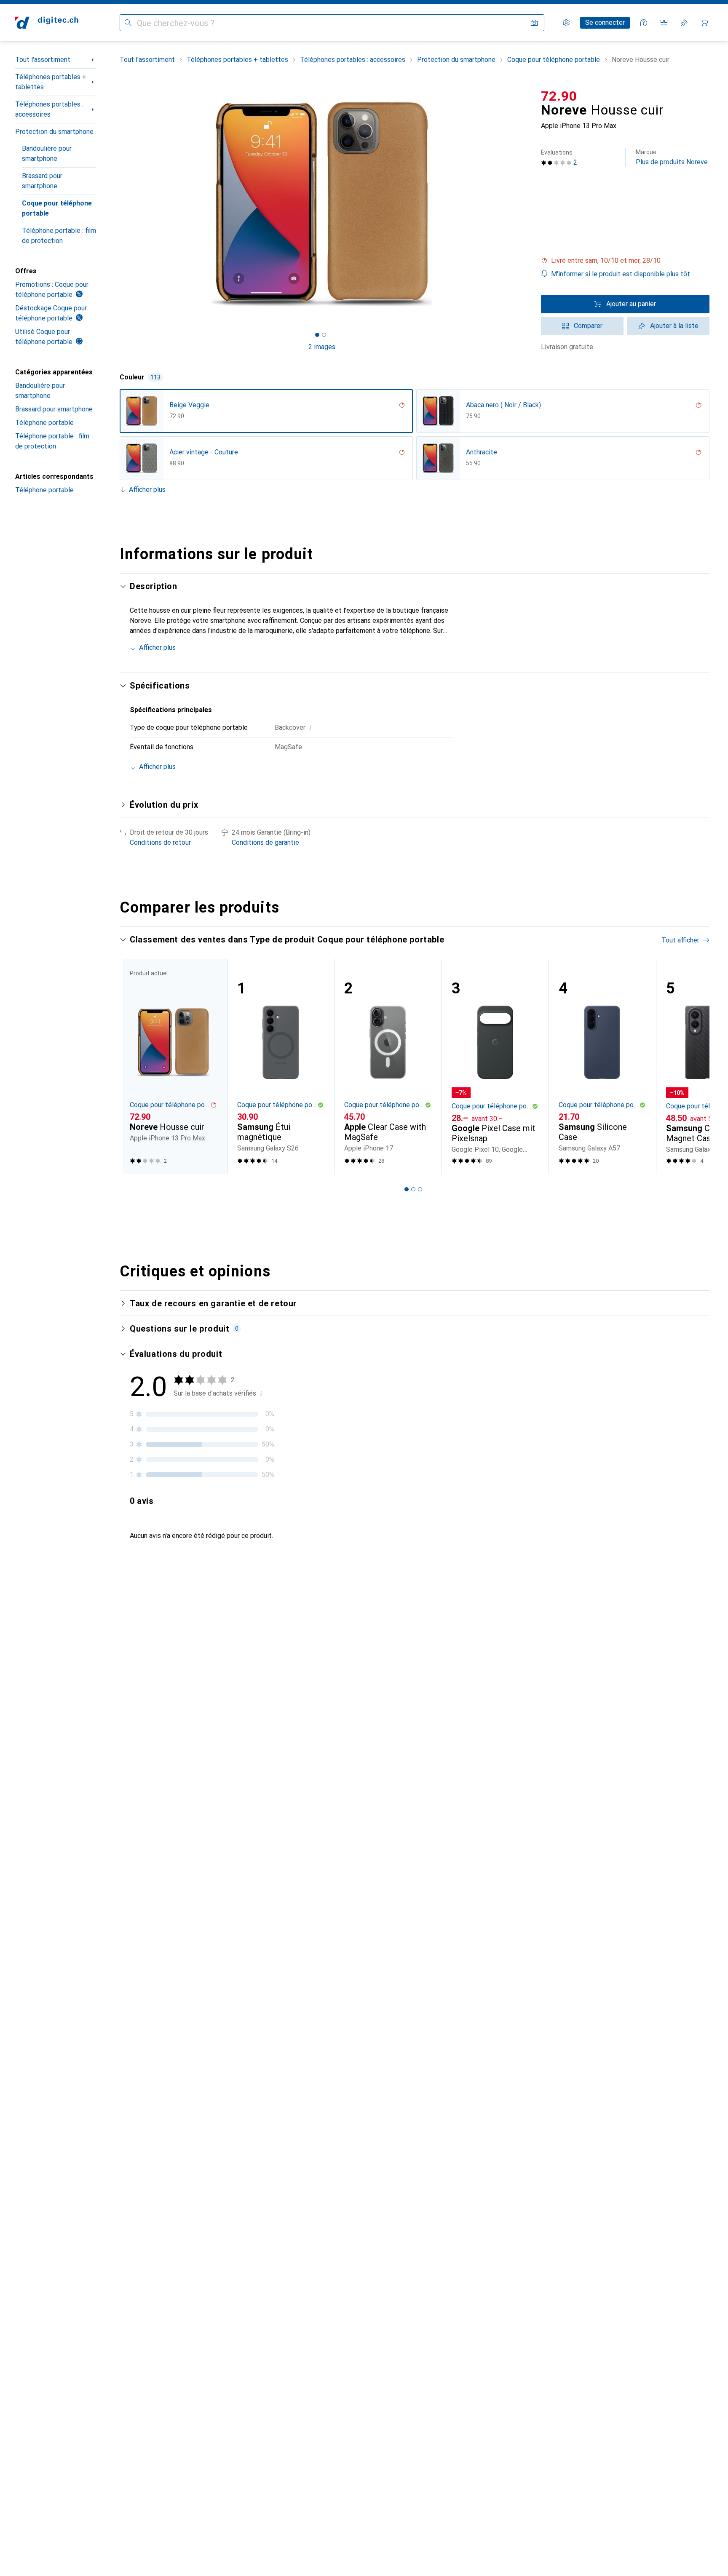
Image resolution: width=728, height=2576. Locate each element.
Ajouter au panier (631, 304)
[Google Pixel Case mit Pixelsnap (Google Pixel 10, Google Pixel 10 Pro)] (495, 1066)
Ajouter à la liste (674, 326)
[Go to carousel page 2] (413, 1189)
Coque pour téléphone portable (57, 208)
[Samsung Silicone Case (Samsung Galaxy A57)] (602, 1066)
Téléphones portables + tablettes (51, 82)
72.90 (559, 96)
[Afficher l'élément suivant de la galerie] (526, 204)
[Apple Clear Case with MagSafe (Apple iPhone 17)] (388, 1066)
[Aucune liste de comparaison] (664, 23)
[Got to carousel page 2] (324, 335)
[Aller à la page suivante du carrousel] (694, 1066)
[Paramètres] (566, 23)
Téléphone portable (44, 423)
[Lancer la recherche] (128, 23)
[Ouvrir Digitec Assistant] (644, 23)
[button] (625, 261)
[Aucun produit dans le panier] (704, 23)
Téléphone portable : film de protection (59, 236)
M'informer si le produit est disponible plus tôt (621, 274)
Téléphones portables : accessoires (49, 109)
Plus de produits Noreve (672, 157)
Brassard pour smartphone (42, 181)
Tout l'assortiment (43, 60)
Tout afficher (680, 940)
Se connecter (605, 23)
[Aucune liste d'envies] (684, 23)
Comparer (588, 326)
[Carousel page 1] (317, 335)
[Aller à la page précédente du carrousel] (135, 1066)
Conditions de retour (160, 842)
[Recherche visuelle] (534, 23)
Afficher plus (147, 490)
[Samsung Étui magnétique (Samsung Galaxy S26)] (281, 1066)
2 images (322, 347)
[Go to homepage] (47, 23)
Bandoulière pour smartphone (47, 153)
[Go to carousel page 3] (420, 1189)
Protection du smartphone (54, 132)
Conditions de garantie (265, 842)
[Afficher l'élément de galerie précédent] (118, 204)
